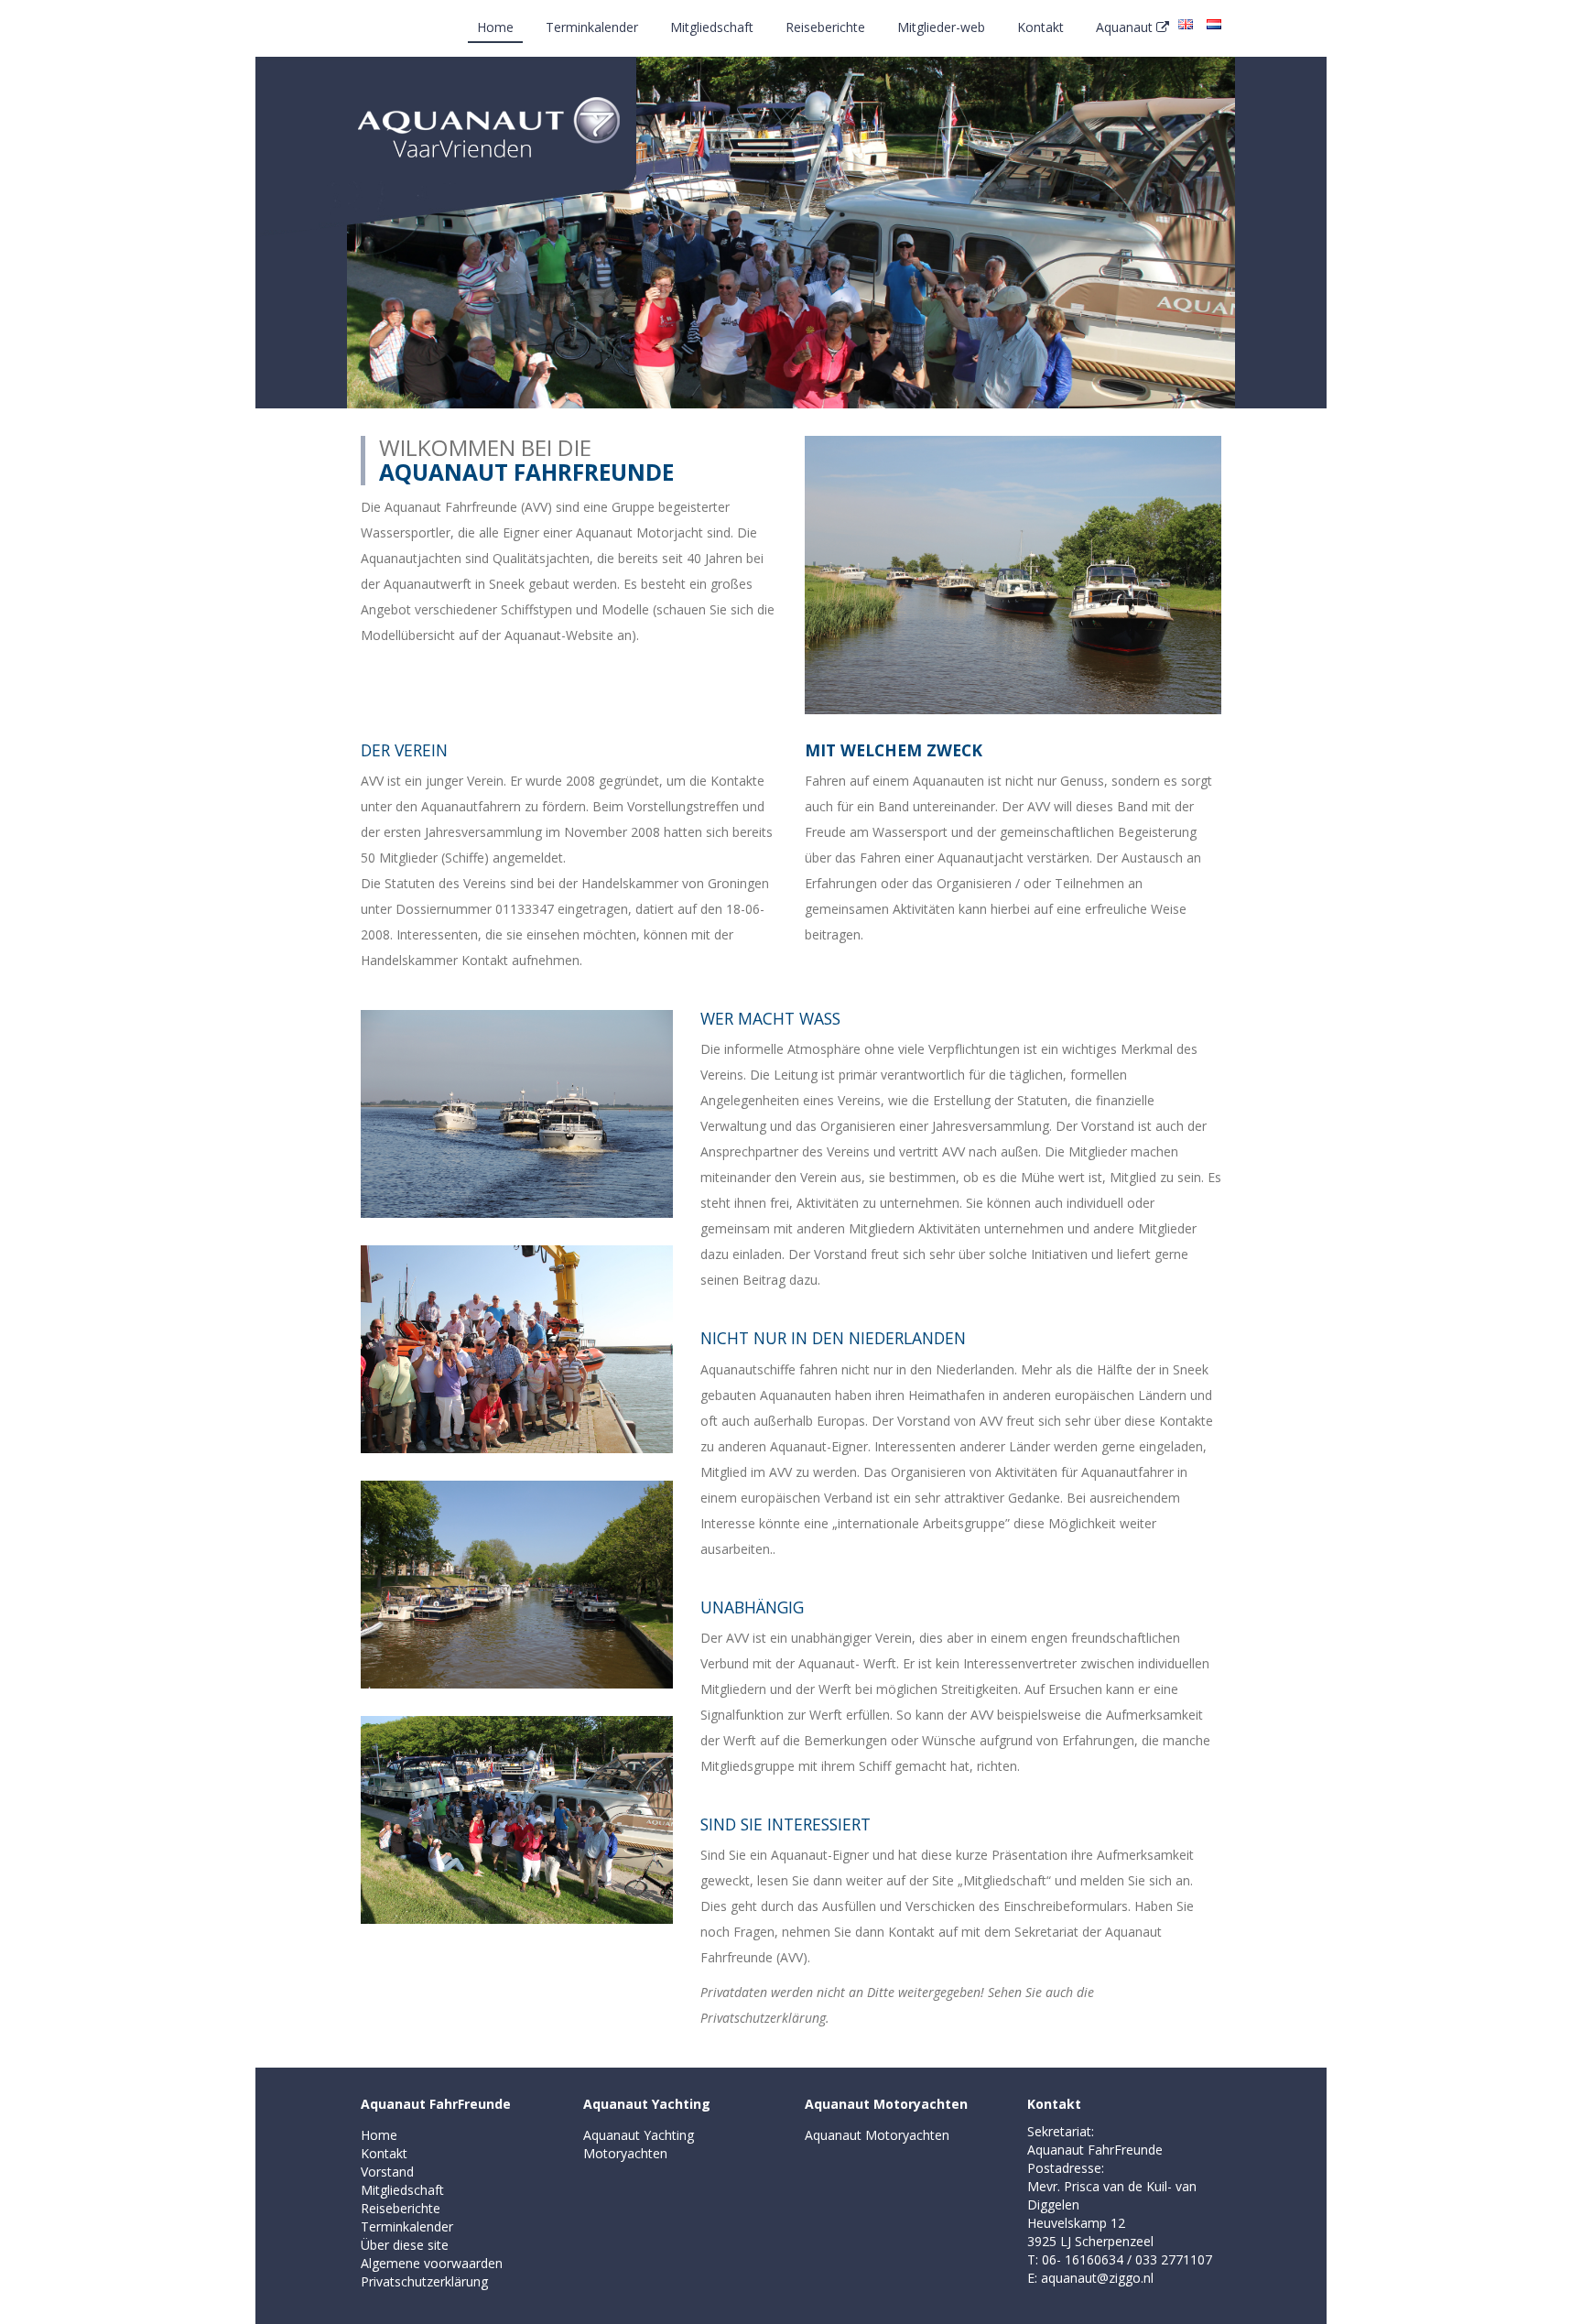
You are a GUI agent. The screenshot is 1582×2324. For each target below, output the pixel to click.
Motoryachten (625, 2153)
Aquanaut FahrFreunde (436, 2104)
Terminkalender (592, 27)
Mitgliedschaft (712, 27)
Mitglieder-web (941, 27)
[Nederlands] (1214, 23)
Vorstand (387, 2172)
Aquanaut (1126, 27)
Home (495, 27)
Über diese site (405, 2245)
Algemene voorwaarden (432, 2263)
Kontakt (1040, 27)
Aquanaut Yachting (647, 2104)
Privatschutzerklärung (424, 2281)
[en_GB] (1186, 23)
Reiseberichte (825, 27)
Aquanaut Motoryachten (886, 2104)
